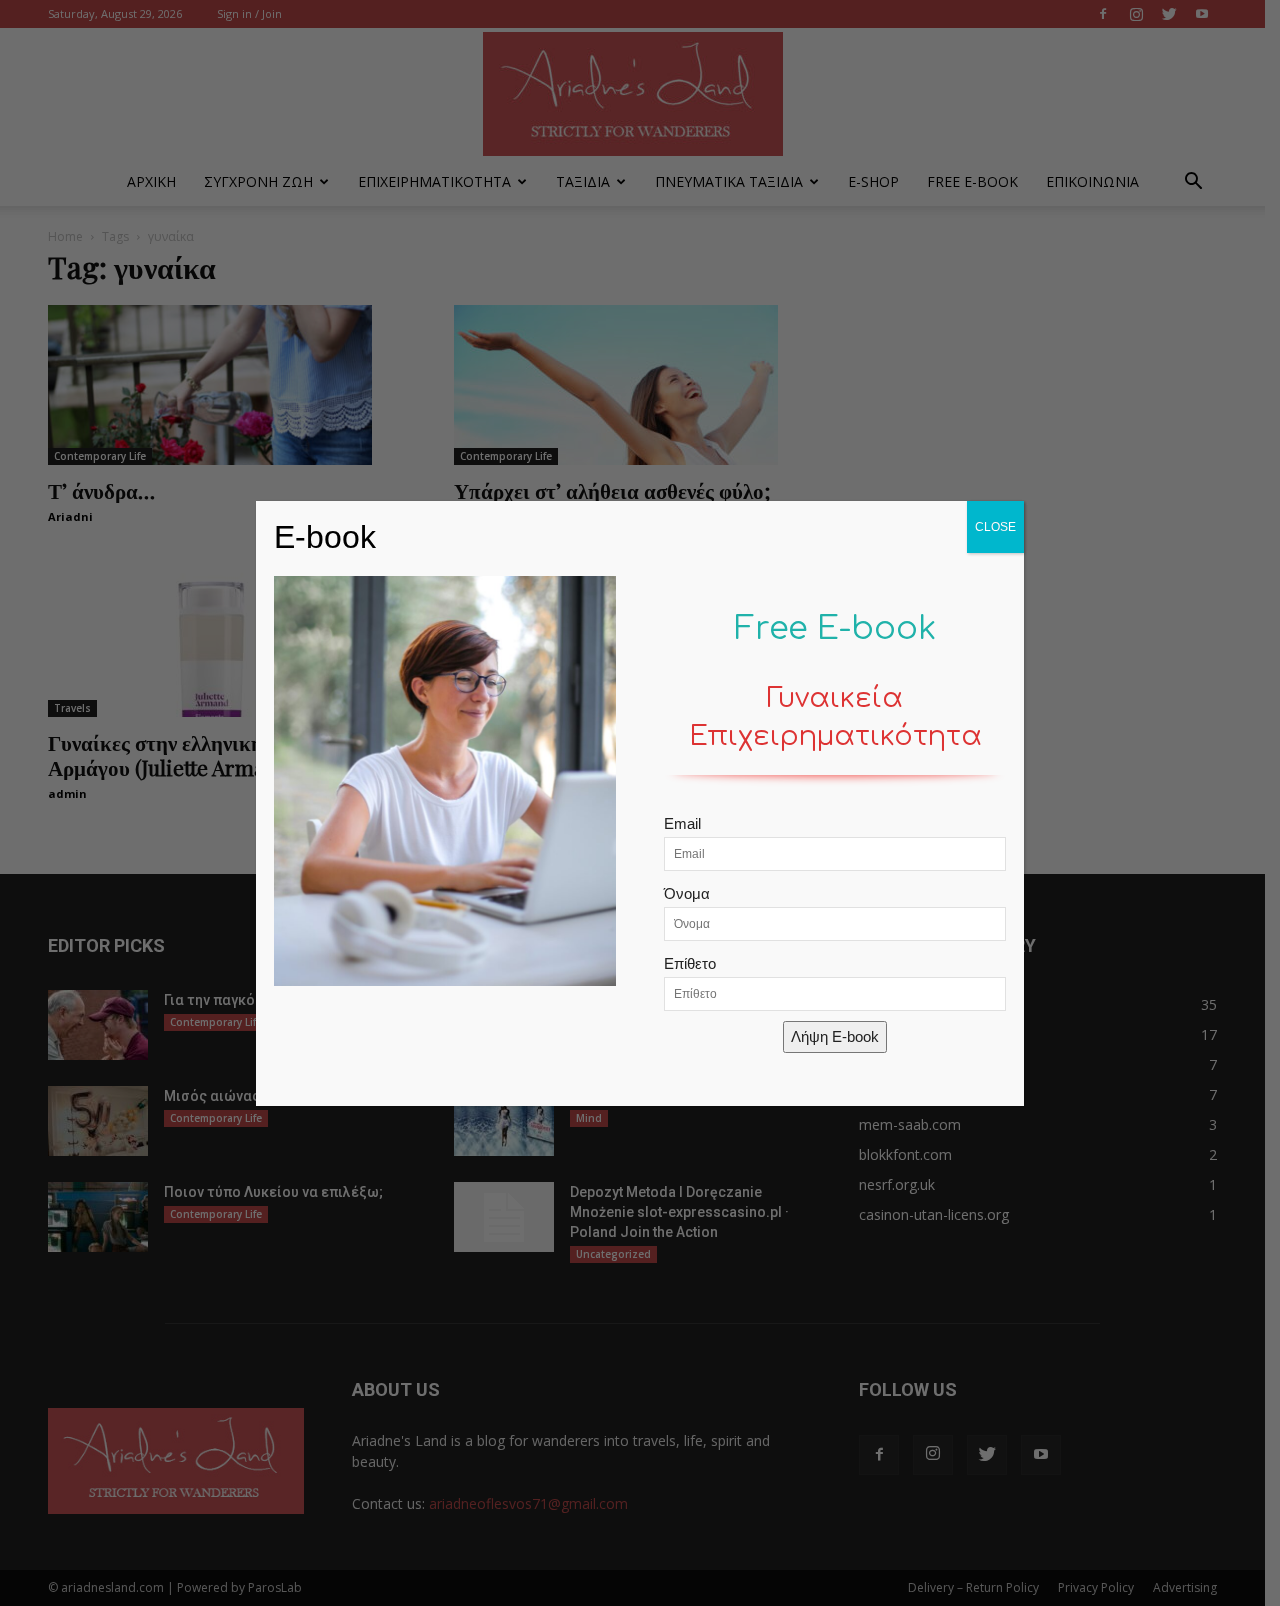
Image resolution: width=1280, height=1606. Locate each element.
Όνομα (687, 893)
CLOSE (995, 527)
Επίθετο (690, 963)
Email (682, 823)
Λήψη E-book (835, 1036)
